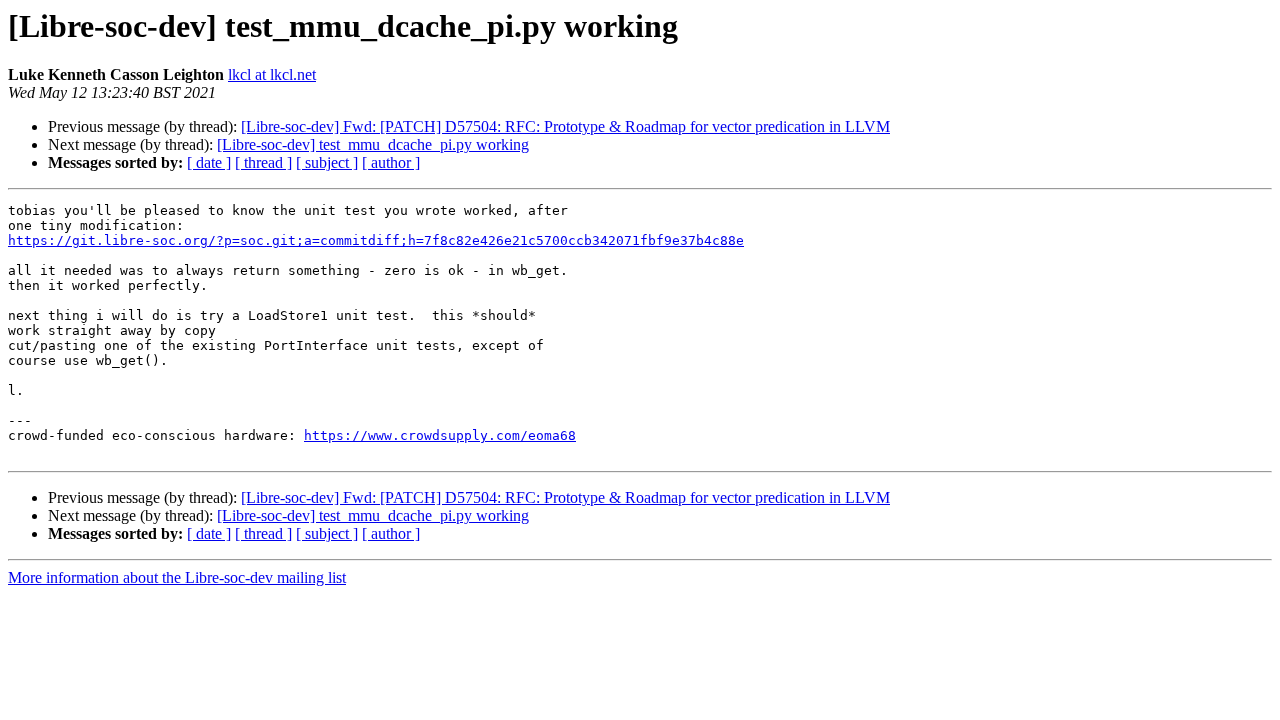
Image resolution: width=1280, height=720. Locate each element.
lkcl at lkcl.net (272, 74)
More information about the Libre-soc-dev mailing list (177, 577)
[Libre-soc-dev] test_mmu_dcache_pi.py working (373, 144)
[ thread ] (263, 162)
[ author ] (391, 162)
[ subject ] (327, 162)
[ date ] (209, 162)
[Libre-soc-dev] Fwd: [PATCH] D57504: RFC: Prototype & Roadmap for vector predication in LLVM (565, 126)
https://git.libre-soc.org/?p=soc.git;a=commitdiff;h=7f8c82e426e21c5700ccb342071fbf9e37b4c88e (376, 240)
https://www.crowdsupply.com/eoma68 (440, 435)
